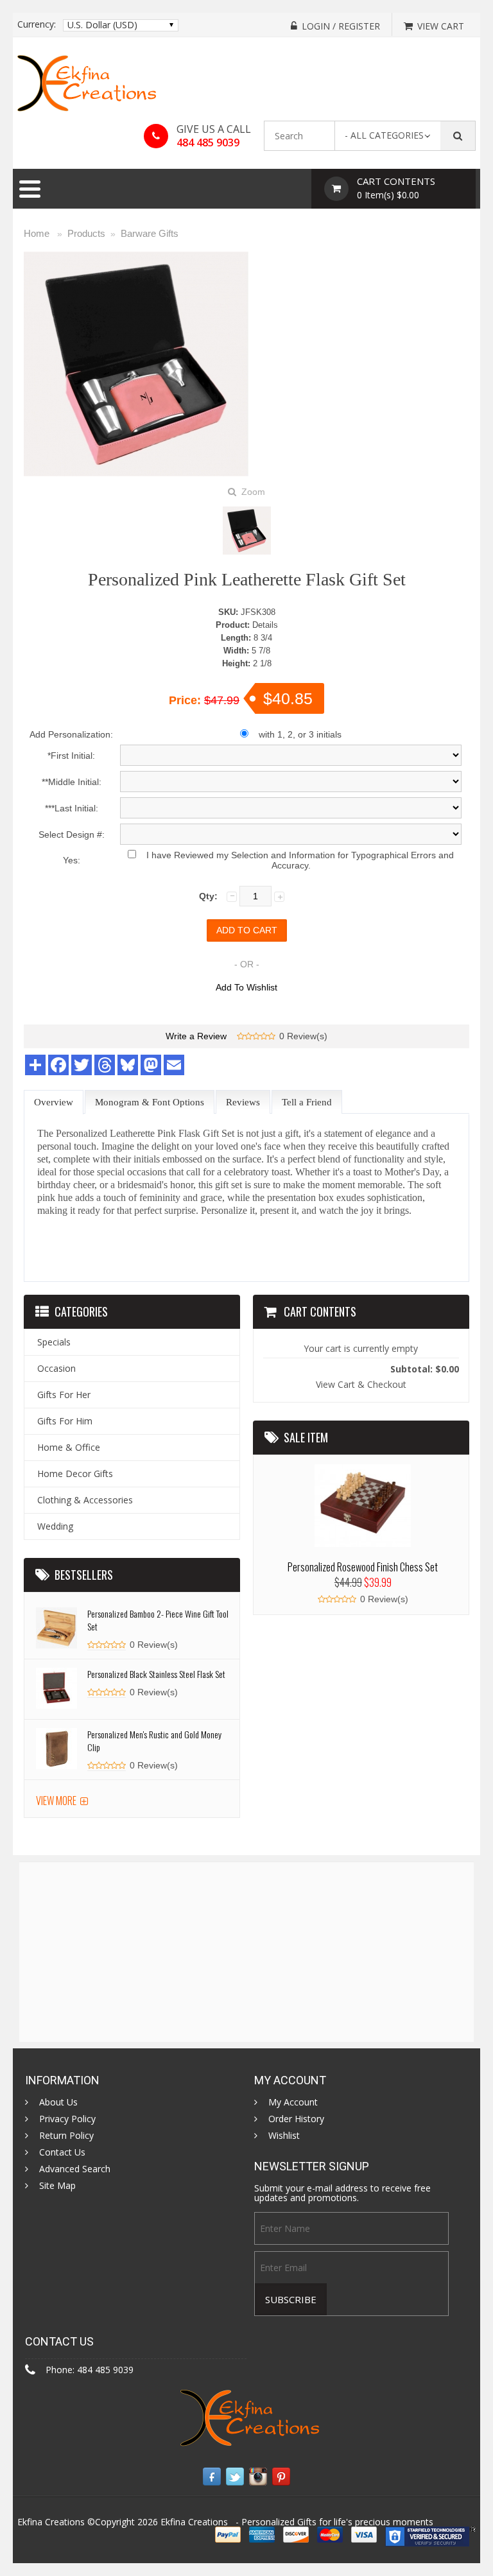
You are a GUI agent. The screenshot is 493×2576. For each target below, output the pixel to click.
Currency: (37, 24)
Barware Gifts (150, 233)
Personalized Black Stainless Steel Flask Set (156, 1674)
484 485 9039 (208, 143)
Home (37, 233)
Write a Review (196, 1036)
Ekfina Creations (194, 2522)
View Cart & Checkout (361, 1384)
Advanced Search (75, 2169)
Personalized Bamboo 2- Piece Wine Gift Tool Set (158, 1620)
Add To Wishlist (246, 987)
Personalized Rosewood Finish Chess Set (363, 1567)
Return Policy (66, 2136)
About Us (58, 2102)
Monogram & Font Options (150, 1102)
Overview (54, 1102)
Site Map (57, 2186)
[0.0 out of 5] (241, 1037)
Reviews (243, 1102)
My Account (293, 2102)
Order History (296, 2119)
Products (86, 233)
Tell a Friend (307, 1102)
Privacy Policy (67, 2119)
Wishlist (284, 2136)
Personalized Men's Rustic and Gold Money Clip (154, 1741)
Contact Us (62, 2152)
